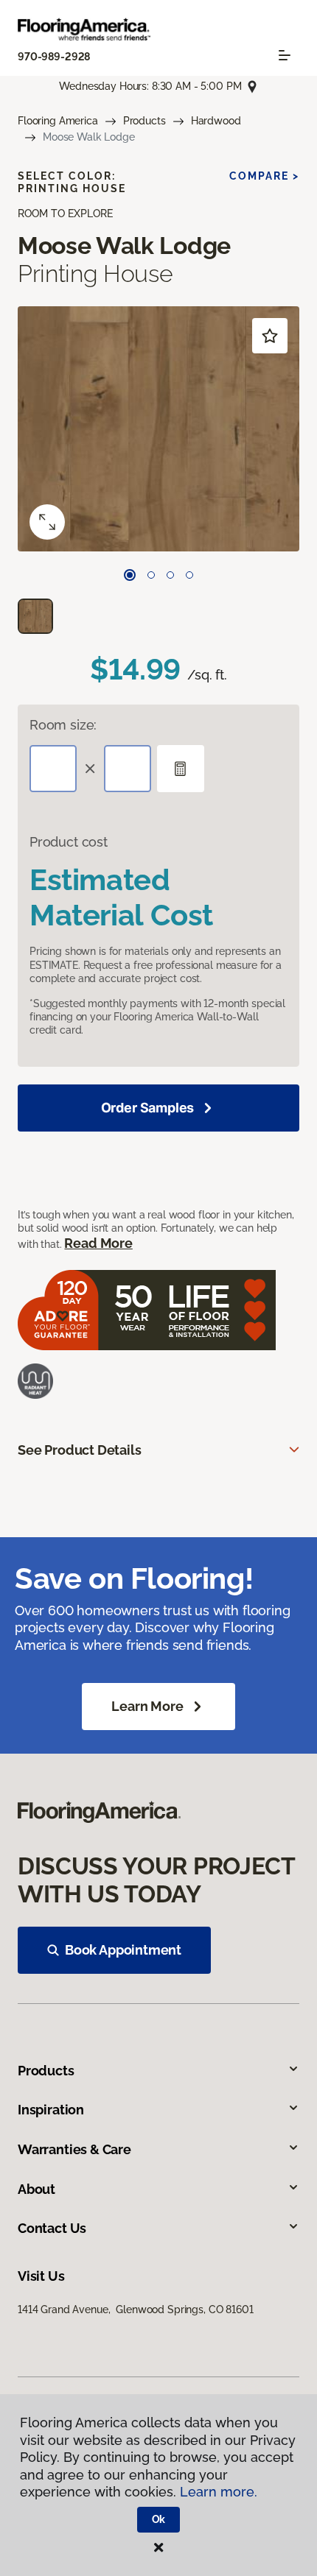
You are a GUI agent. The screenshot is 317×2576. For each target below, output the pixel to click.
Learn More (147, 1706)
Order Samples (148, 1108)
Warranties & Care (74, 2149)
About (36, 2189)
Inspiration (51, 2110)
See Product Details (80, 1450)
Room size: (63, 725)
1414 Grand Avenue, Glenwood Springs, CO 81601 (136, 2309)
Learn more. (219, 2492)
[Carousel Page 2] (151, 575)
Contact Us (52, 2228)
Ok (159, 2519)
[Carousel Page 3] (170, 575)
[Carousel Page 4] (189, 575)
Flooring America (58, 121)
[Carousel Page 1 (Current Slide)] (130, 575)
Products (144, 121)
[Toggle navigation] (285, 55)
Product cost (69, 842)
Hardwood (216, 121)
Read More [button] (98, 1243)
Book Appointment (123, 1950)
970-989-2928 (54, 57)
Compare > (264, 176)
